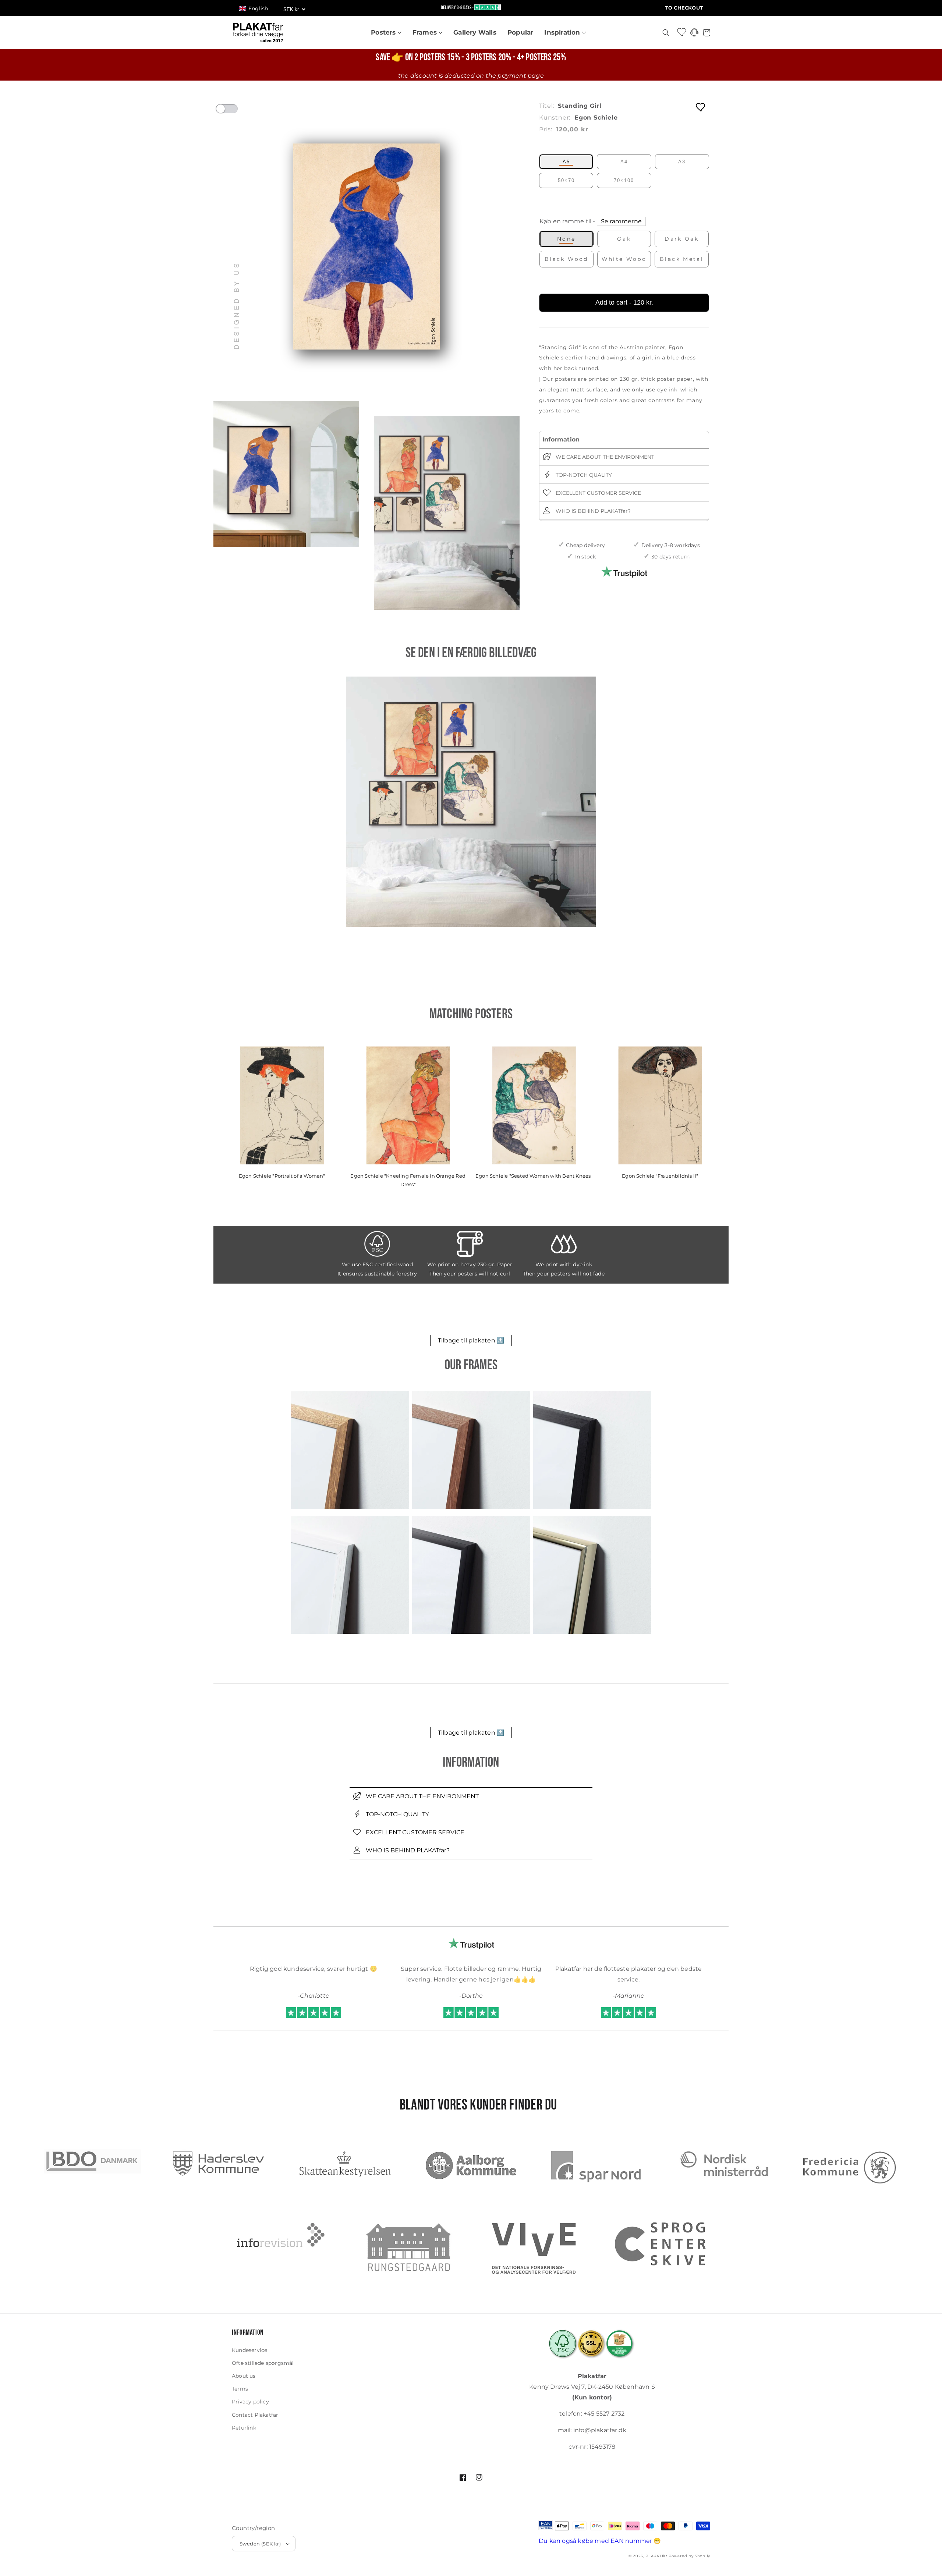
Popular (520, 32)
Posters (384, 32)
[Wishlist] (682, 32)
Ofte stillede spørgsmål (263, 2363)
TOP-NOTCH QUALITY (583, 475)
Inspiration (563, 32)
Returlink (244, 2428)
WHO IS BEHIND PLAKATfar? (592, 511)
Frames (426, 32)
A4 (624, 162)
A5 (566, 162)
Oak (624, 239)
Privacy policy (250, 2402)
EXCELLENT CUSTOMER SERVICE (598, 493)
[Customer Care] (694, 34)
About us (244, 2376)
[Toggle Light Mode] (234, 111)
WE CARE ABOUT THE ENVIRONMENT (604, 457)
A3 (682, 162)
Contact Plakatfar (255, 2415)
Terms (240, 2389)
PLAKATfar (656, 2556)
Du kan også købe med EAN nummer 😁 (600, 2541)
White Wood (624, 259)
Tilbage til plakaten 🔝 (471, 1340)
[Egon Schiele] (471, 802)
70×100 (624, 180)
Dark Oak (682, 239)
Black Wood (566, 259)
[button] (257, 8)
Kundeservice (249, 2350)
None (566, 239)
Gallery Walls (475, 32)
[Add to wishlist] (701, 107)
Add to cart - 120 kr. (624, 302)
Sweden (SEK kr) (260, 2544)
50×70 (566, 180)
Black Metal (682, 259)
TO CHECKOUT (684, 8)
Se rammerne (621, 221)
